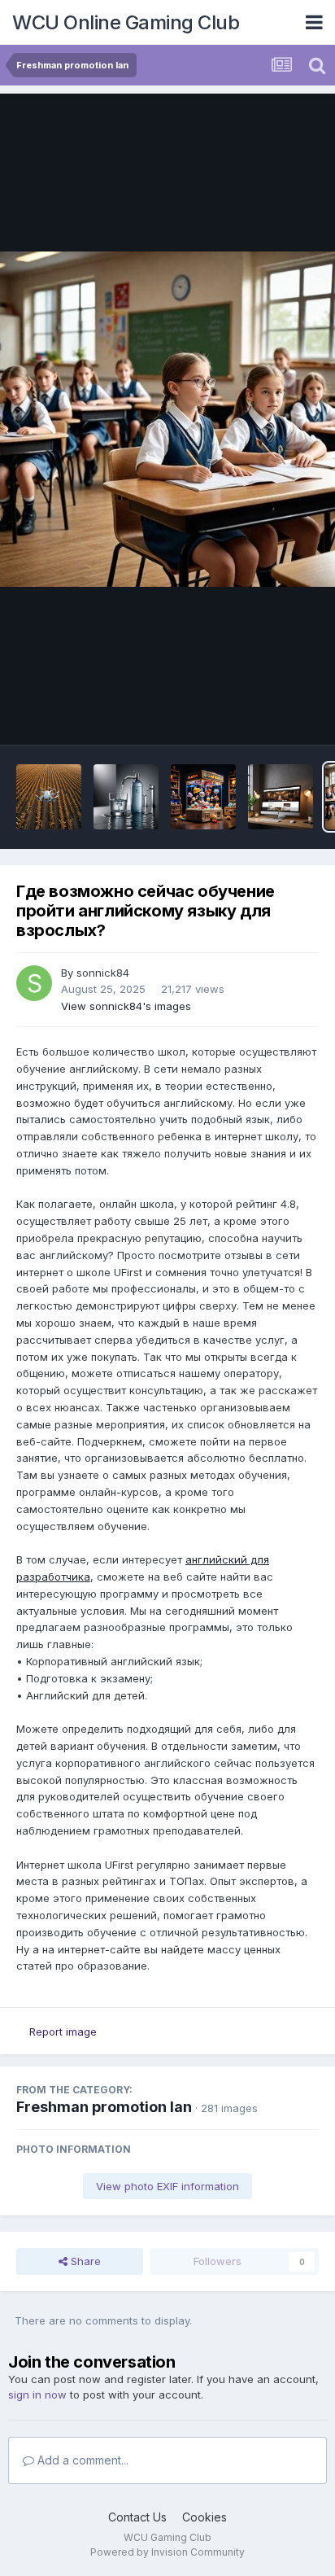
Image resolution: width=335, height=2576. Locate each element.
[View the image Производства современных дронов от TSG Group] (49, 797)
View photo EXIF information (167, 2186)
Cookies (204, 2517)
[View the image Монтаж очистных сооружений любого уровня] (126, 797)
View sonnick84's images (126, 1006)
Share (84, 2261)
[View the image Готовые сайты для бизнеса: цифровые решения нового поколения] (281, 797)
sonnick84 (103, 973)
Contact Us (137, 2517)
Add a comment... (81, 2460)
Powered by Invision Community (167, 2552)
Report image (63, 2031)
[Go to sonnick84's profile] (34, 983)
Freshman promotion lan (104, 2107)
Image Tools (268, 715)
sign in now (37, 2394)
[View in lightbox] (167, 419)
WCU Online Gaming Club (126, 22)
